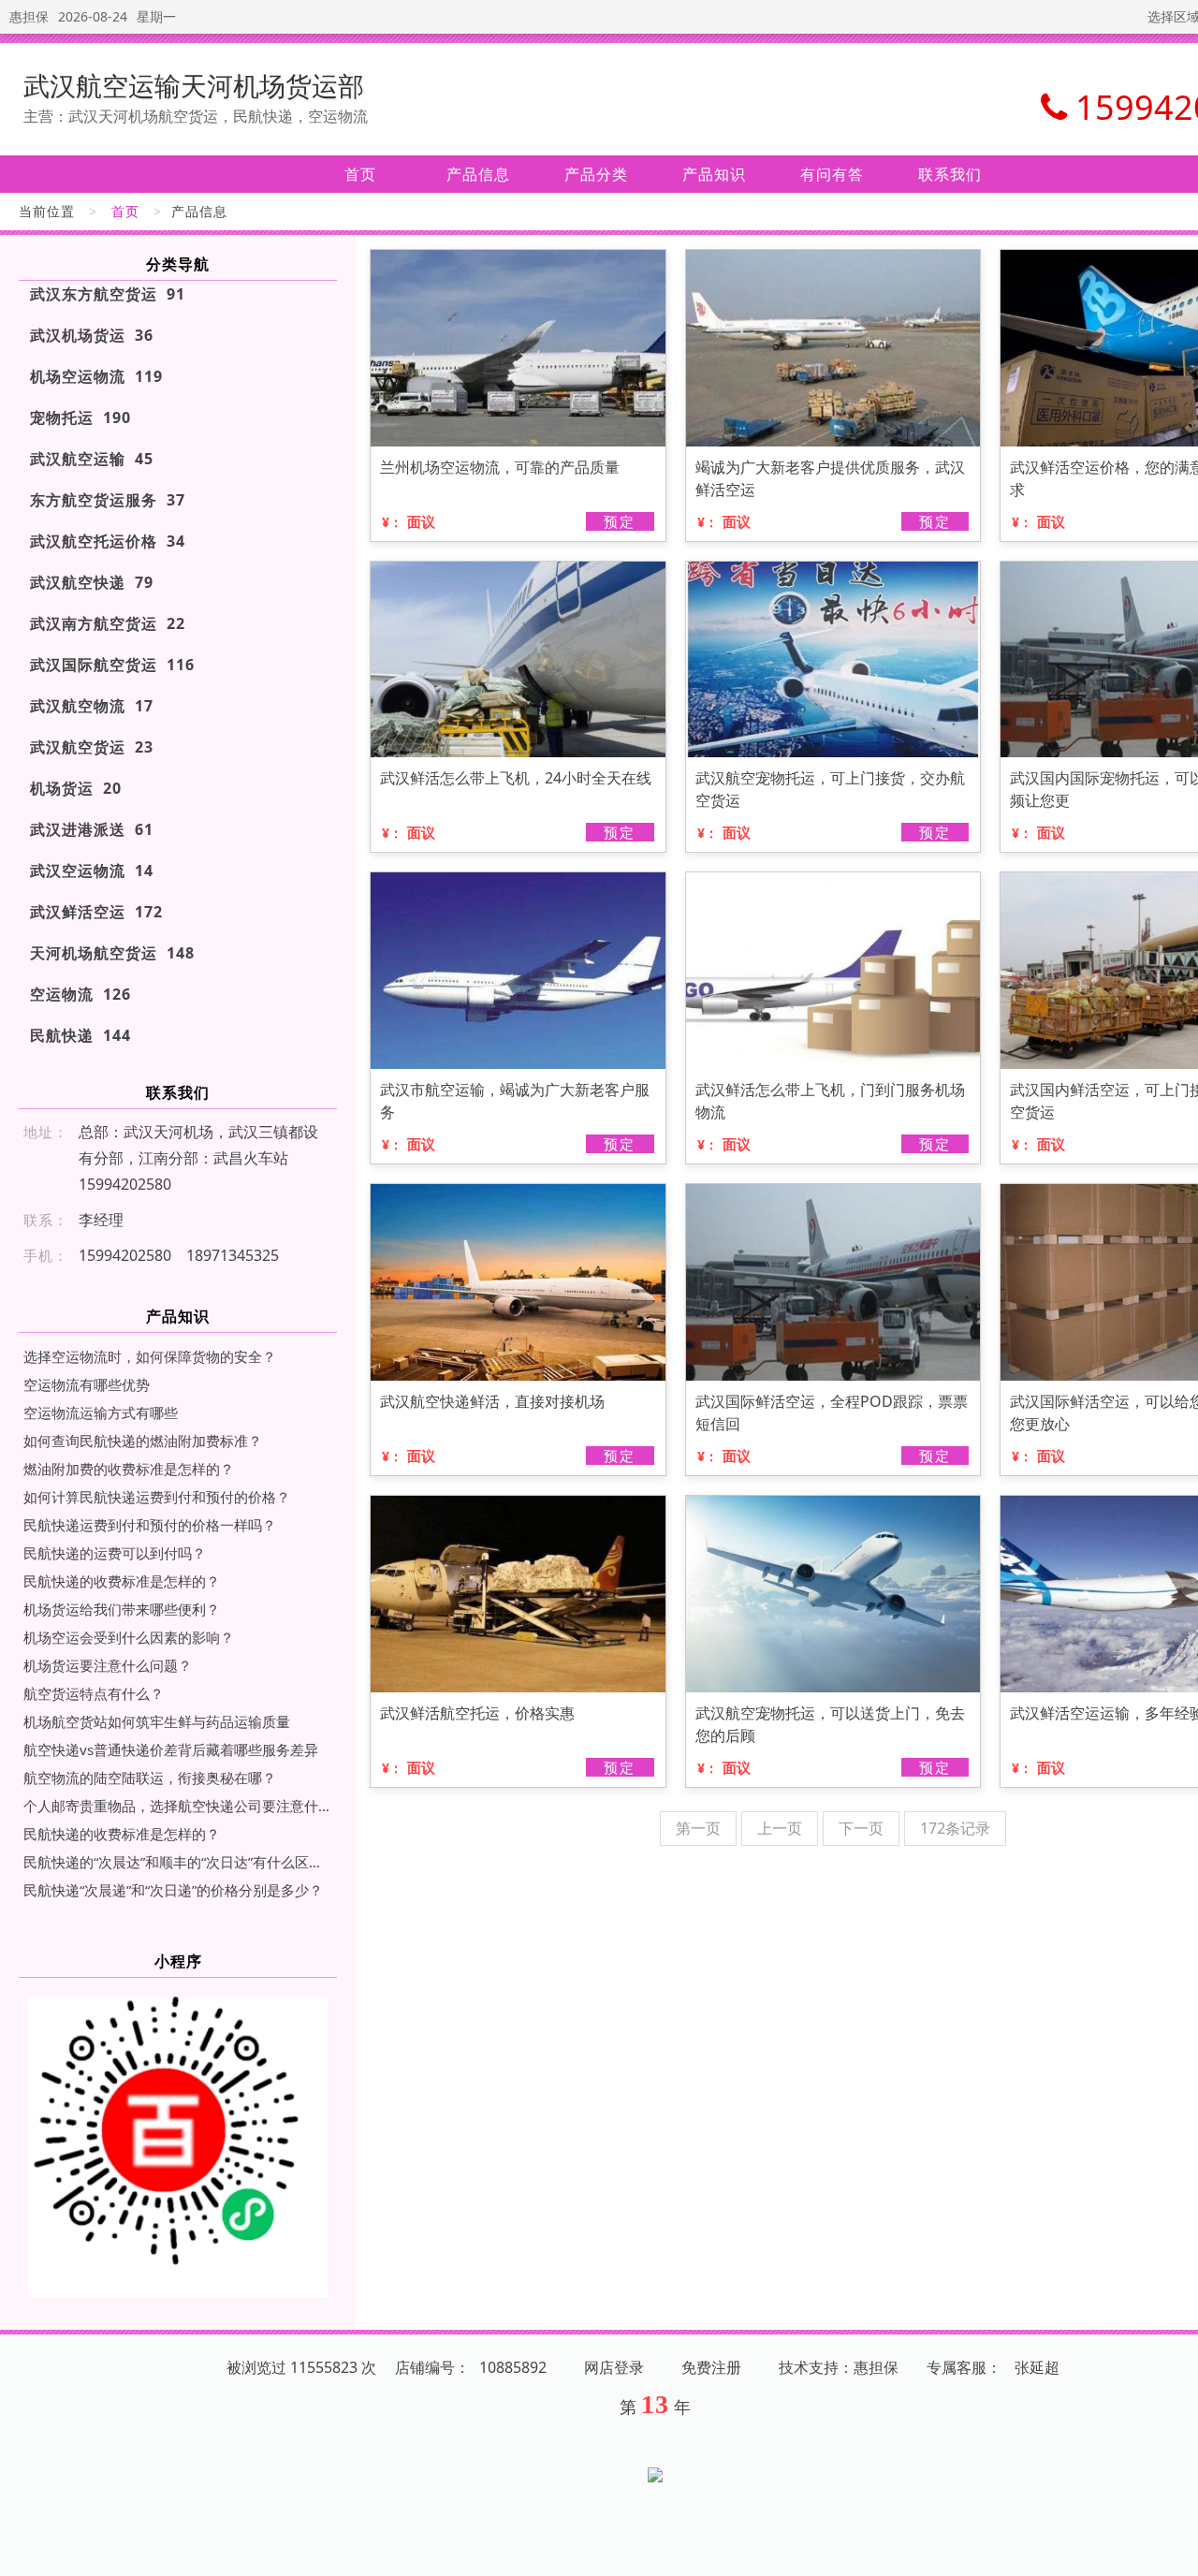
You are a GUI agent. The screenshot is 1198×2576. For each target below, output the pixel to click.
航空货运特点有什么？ (94, 1693)
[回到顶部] (1174, 2551)
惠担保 (29, 16)
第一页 (698, 1828)
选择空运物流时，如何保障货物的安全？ (150, 1356)
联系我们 (950, 174)
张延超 (1037, 2367)
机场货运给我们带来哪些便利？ (122, 1609)
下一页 (861, 1828)
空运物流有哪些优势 (87, 1384)
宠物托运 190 (80, 417)
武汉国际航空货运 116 (112, 665)
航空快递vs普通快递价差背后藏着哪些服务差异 (171, 1749)
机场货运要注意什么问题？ (108, 1665)
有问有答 (832, 174)
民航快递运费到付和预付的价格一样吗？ (150, 1525)
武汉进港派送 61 (92, 829)
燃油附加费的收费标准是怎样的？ (129, 1469)
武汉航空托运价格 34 (108, 541)
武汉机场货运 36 (92, 335)
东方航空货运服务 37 (108, 500)
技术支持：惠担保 (839, 2367)
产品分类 (596, 174)
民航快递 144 (80, 1035)
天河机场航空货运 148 (112, 953)
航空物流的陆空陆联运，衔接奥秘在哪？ (150, 1778)
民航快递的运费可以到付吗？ (115, 1553)
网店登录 (614, 2367)
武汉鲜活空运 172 (96, 912)
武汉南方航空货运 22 (108, 623)
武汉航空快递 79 (92, 582)
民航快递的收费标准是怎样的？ (122, 1581)
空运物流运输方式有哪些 (101, 1412)
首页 (360, 174)
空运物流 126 (80, 994)
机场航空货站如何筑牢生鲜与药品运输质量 (157, 1721)
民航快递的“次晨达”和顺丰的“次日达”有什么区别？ (178, 1862)
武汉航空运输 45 (92, 459)
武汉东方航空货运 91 (108, 294)
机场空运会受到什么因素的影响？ (129, 1637)
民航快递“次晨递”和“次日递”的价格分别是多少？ (173, 1890)
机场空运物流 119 (96, 376)
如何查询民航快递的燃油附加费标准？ (143, 1441)
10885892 (513, 2367)
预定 (620, 521)
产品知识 (714, 174)
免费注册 (711, 2367)
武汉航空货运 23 (92, 747)
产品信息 (478, 174)
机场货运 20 (76, 788)
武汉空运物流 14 (92, 871)
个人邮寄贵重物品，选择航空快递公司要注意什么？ (178, 1806)
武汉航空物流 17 (92, 706)
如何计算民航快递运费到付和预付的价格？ (157, 1497)
